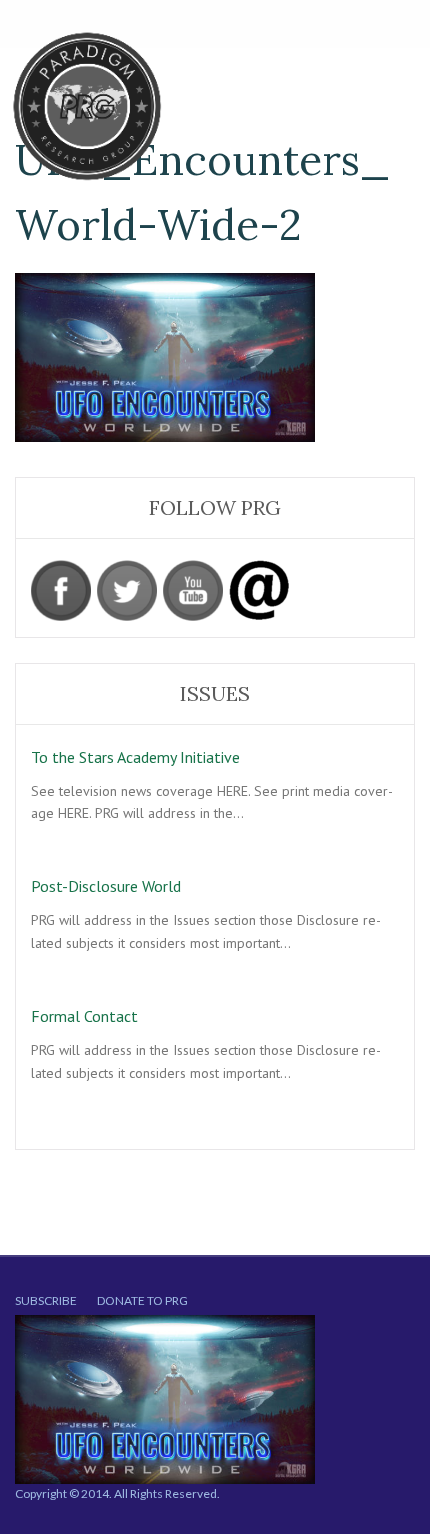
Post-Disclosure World (106, 886)
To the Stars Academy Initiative (135, 757)
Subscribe (46, 1300)
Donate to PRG (142, 1300)
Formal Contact (84, 1016)
